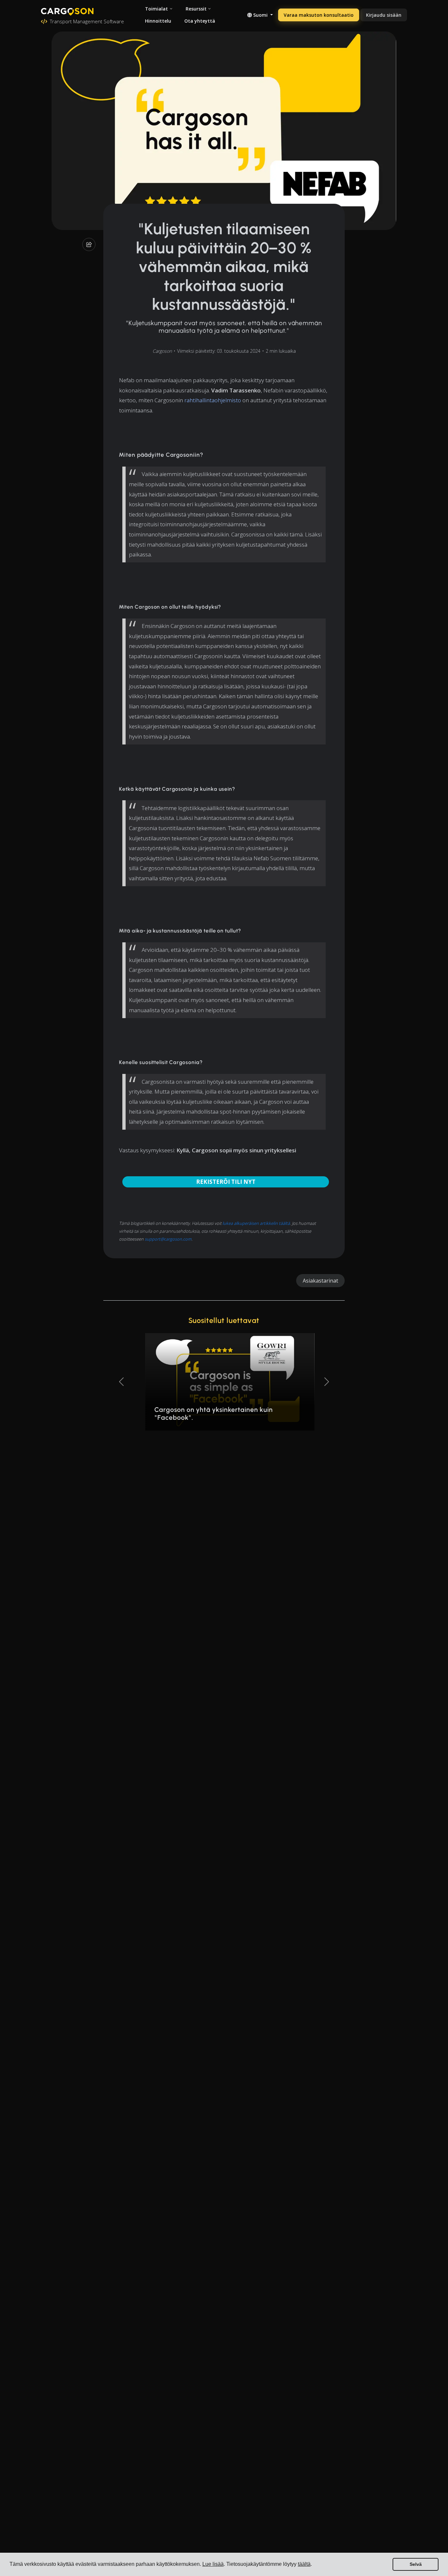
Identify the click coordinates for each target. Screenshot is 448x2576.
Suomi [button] (260, 15)
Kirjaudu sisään (384, 15)
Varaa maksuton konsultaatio (319, 15)
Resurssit (196, 9)
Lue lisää (213, 2564)
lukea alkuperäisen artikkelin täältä (256, 1223)
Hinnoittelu (158, 21)
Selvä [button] (416, 2564)
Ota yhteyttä (200, 21)
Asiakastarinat (320, 1281)
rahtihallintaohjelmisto (213, 400)
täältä (304, 2564)
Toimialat (156, 9)
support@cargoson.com (168, 1239)
